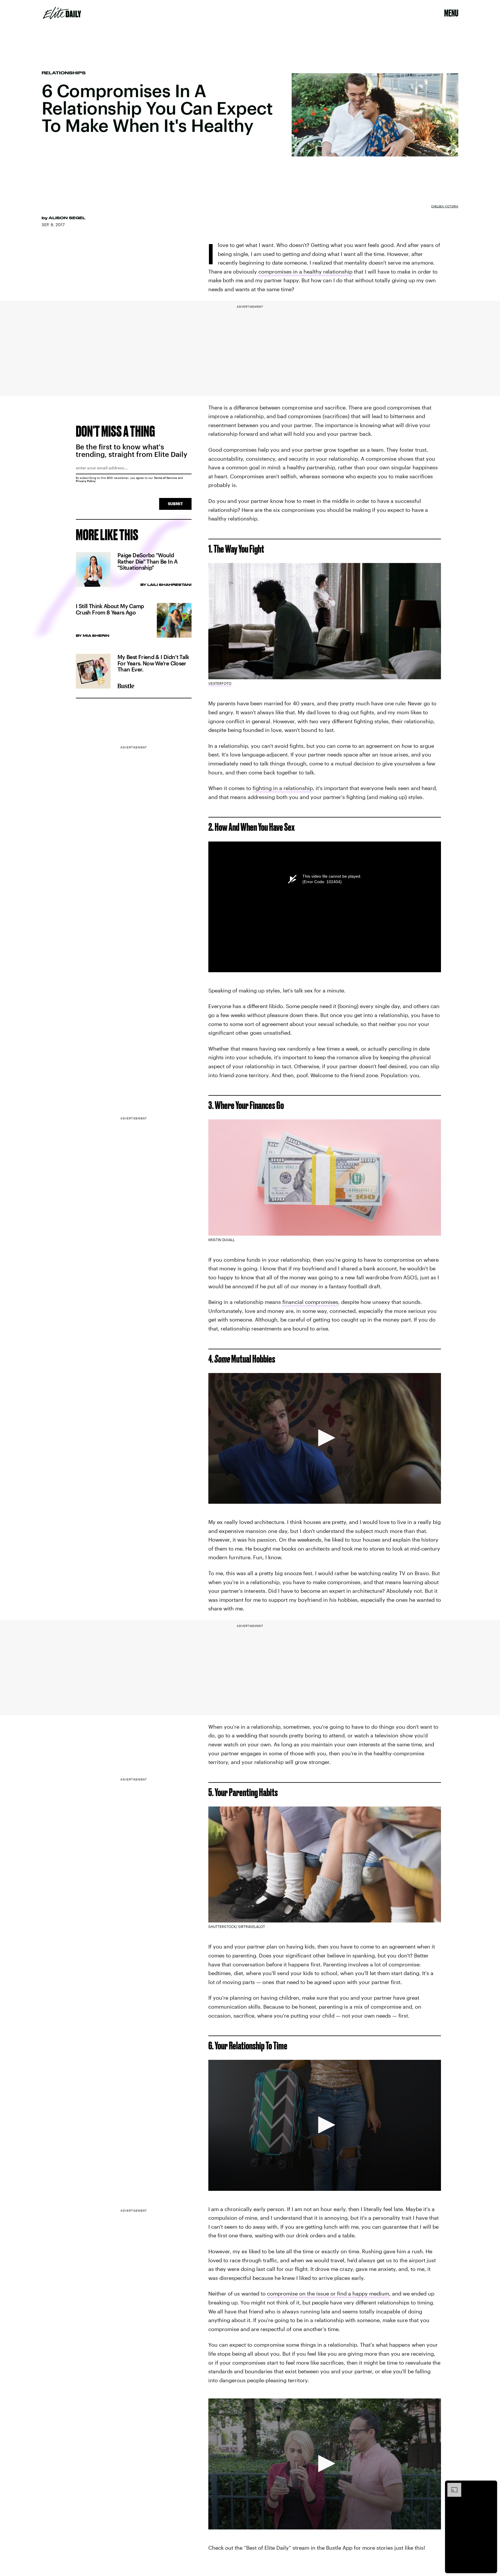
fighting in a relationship (283, 788)
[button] (325, 1438)
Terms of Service (166, 478)
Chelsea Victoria (445, 206)
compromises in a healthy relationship (305, 272)
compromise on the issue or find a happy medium (328, 2293)
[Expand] (451, 2486)
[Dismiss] (491, 2486)
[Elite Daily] (62, 13)
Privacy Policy (86, 481)
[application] (325, 1438)
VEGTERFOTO (220, 683)
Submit (175, 504)
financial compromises (310, 1302)
